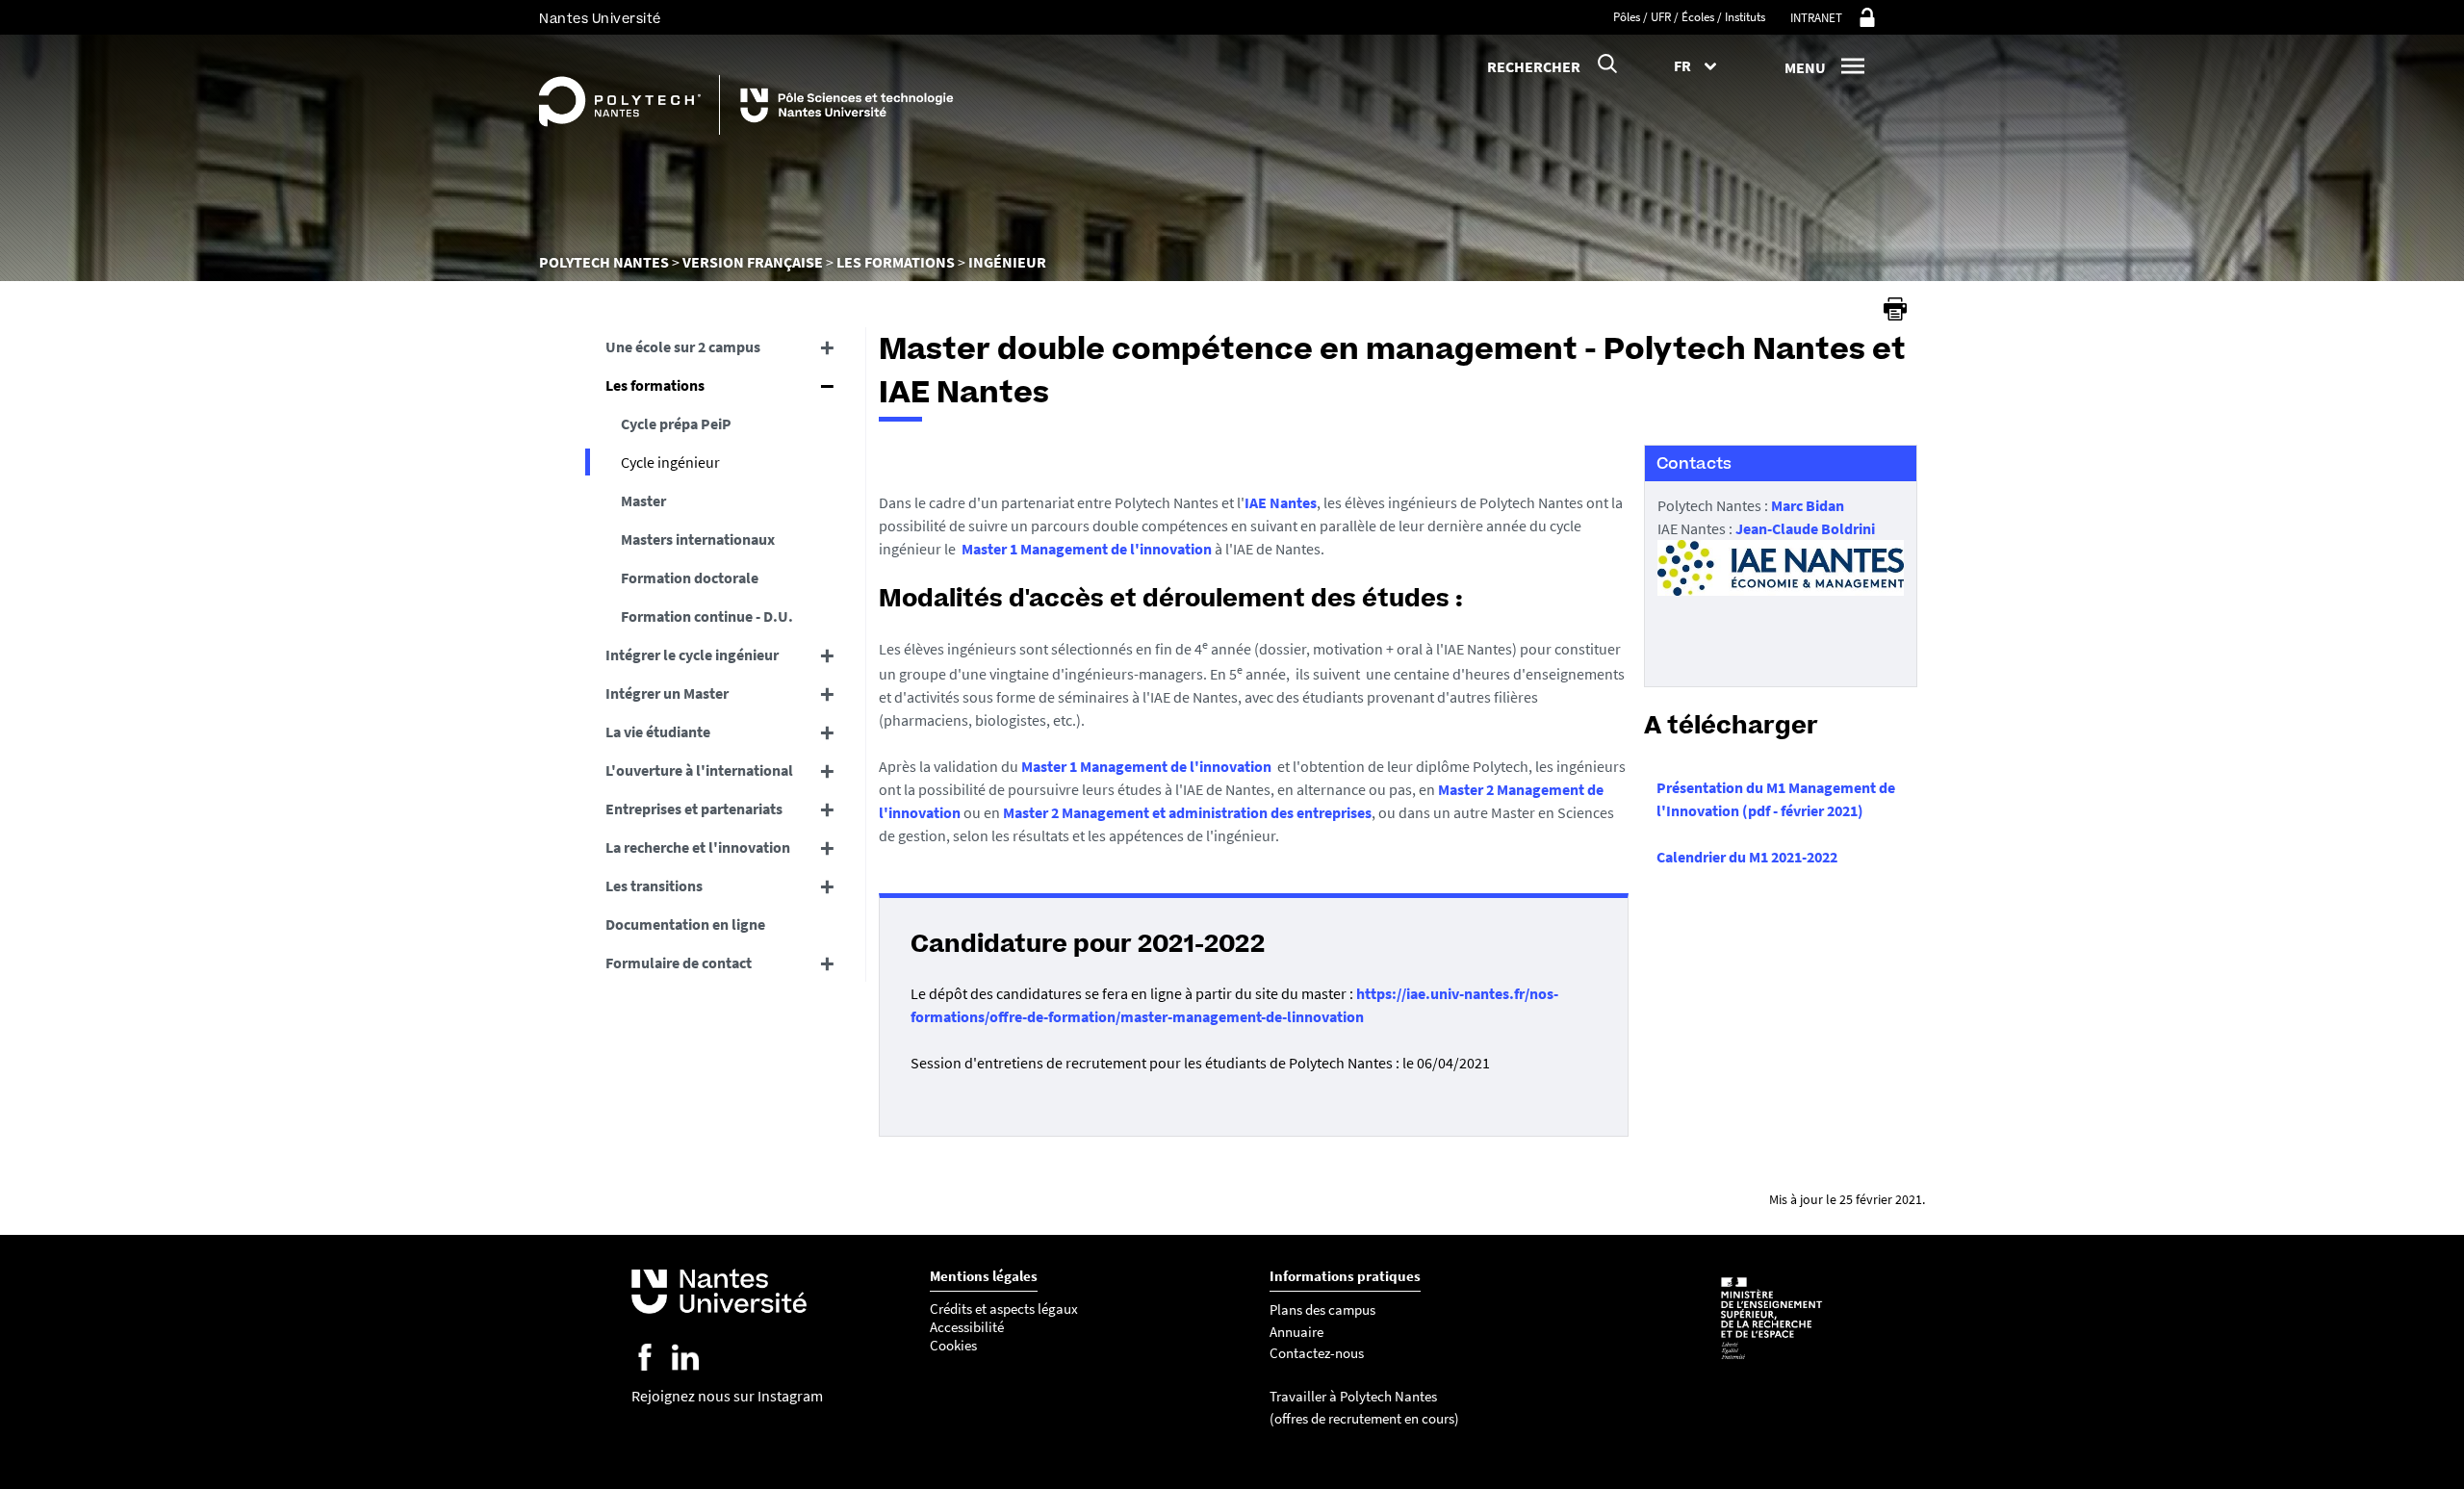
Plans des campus (1322, 1309)
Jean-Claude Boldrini (1805, 528)
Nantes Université (600, 19)
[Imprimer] (1895, 309)
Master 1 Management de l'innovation (1087, 549)
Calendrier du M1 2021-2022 (1747, 857)
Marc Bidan (1808, 505)
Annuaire (1296, 1332)
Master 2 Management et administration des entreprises (1187, 812)
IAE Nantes (1281, 502)
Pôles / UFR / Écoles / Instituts (1689, 17)
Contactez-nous (1317, 1353)
